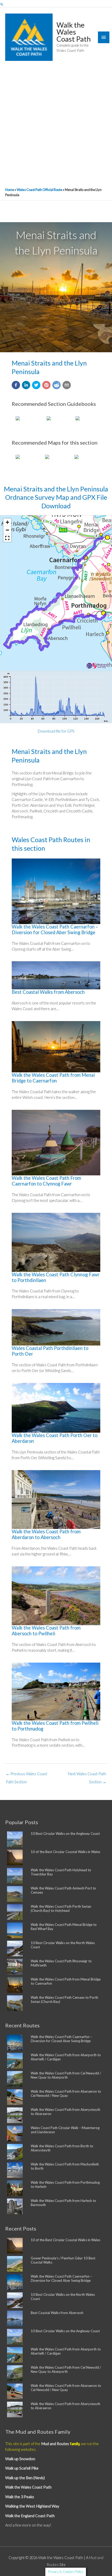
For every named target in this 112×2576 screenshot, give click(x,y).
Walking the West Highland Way (32, 2506)
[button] (2, 4)
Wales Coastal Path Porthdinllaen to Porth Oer (50, 1351)
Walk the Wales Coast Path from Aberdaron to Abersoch (46, 1534)
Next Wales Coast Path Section (87, 1775)
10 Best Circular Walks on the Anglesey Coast (65, 1834)
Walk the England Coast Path (30, 2516)
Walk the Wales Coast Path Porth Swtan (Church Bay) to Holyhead (61, 1908)
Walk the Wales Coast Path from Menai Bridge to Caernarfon (53, 1078)
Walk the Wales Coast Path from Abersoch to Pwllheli (46, 1631)
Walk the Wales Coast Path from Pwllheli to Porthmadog (55, 1726)
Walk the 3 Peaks (20, 2497)
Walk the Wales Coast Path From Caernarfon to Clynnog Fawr (46, 1181)
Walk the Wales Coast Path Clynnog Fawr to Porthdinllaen (56, 1277)
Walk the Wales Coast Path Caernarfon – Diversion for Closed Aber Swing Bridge (55, 930)
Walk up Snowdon (20, 2459)
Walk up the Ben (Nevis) (25, 2478)
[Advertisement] (56, 126)
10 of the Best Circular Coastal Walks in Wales (66, 1852)
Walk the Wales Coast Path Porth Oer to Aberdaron (55, 1438)
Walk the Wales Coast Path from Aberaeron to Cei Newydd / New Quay (66, 2093)
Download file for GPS (56, 731)
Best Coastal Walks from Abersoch (48, 992)
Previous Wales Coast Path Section (26, 1775)
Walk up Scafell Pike (22, 2468)
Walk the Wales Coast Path (74, 32)
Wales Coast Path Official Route (39, 190)
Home (10, 190)
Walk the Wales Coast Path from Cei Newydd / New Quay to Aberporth (66, 2075)
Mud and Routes (55, 2444)
